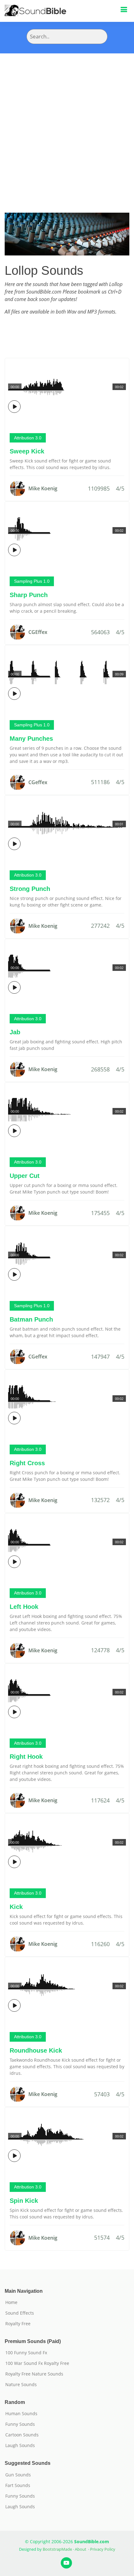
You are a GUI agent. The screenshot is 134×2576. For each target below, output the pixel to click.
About (81, 2549)
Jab (15, 1032)
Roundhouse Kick (36, 2050)
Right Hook (26, 1757)
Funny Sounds (20, 2424)
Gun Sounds (18, 2475)
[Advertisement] (67, 124)
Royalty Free (18, 2324)
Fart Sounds (18, 2485)
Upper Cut (25, 1176)
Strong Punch (30, 889)
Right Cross (27, 1463)
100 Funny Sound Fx (26, 2353)
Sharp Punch (29, 595)
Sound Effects (20, 2313)
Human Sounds (21, 2414)
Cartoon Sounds (22, 2435)
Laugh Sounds (20, 2445)
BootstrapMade (57, 2549)
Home (11, 2302)
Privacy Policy (103, 2549)
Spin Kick (24, 2201)
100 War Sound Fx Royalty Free (37, 2363)
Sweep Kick (27, 451)
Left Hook (24, 1607)
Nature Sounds (21, 2385)
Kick (16, 1907)
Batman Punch (31, 1319)
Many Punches (31, 739)
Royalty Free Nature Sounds (34, 2374)
